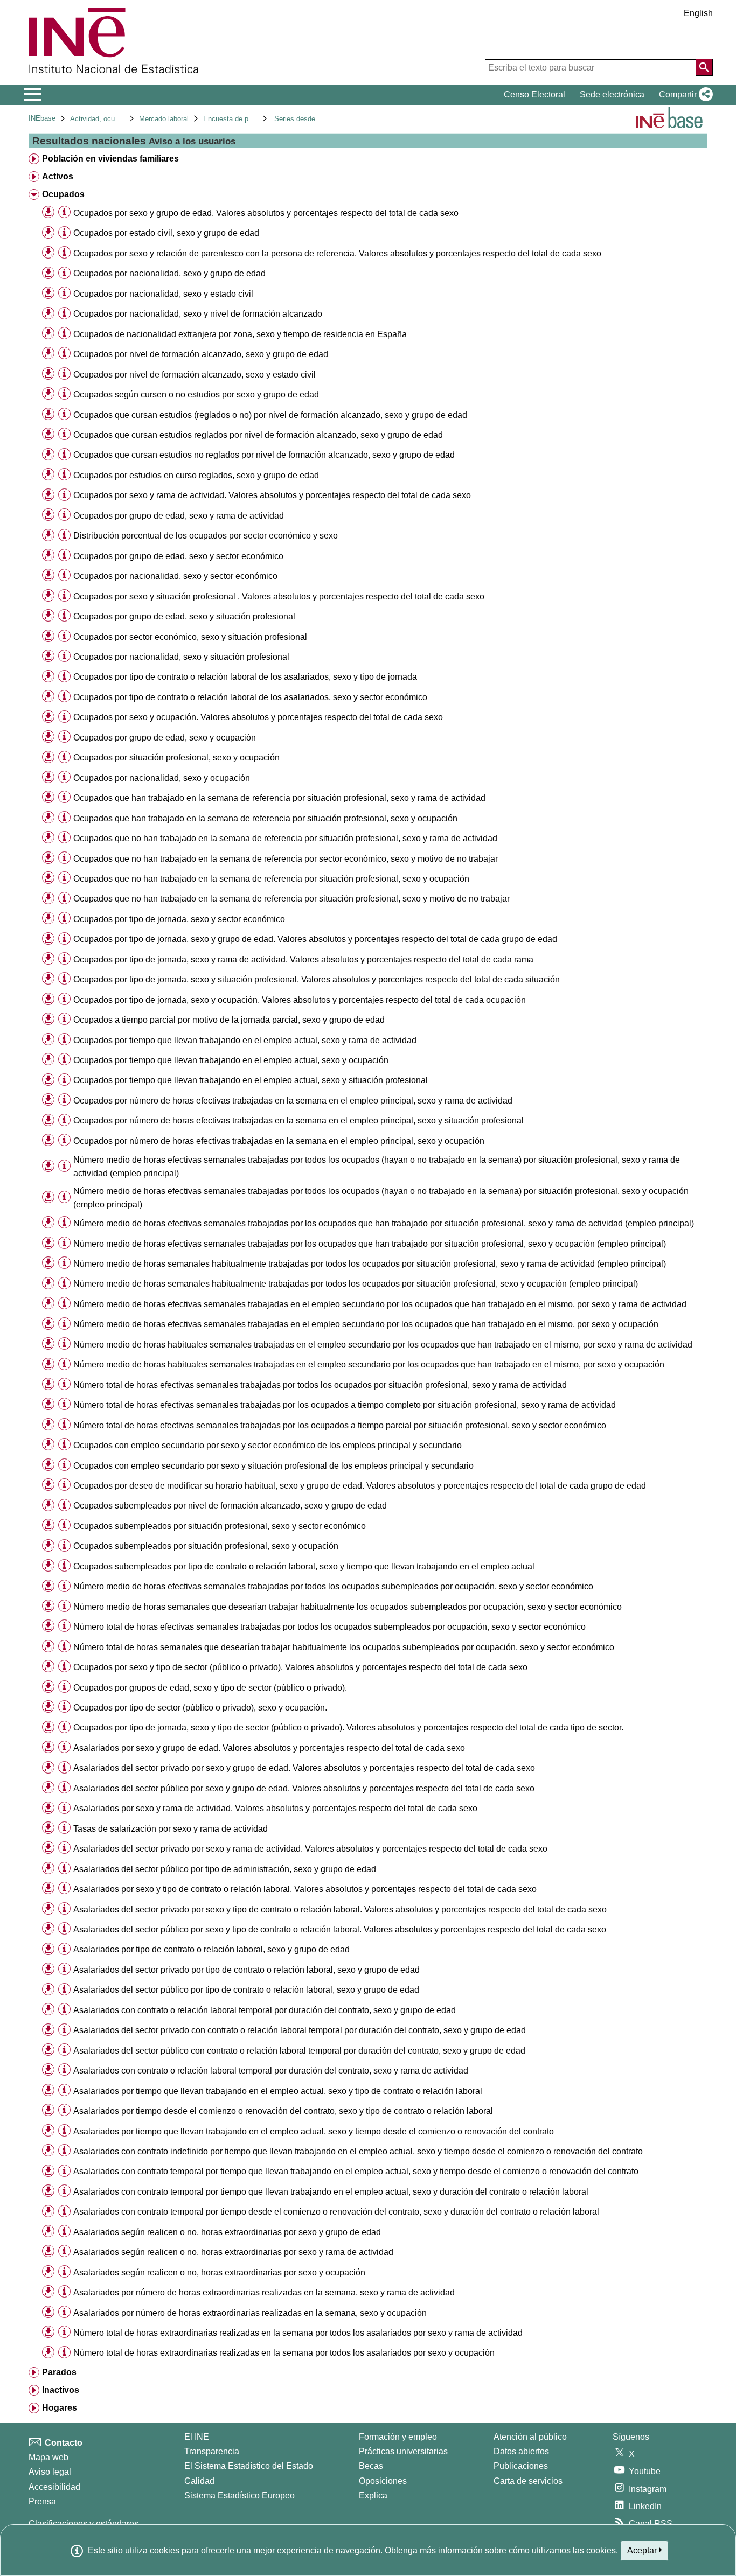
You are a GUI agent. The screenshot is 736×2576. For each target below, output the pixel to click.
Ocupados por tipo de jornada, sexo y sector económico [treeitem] (179, 919)
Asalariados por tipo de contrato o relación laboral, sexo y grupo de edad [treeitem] (211, 1949)
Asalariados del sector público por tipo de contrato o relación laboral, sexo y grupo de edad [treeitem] (246, 1990)
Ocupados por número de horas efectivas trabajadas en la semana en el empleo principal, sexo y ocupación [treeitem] (279, 1141)
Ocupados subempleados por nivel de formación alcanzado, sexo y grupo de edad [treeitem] (230, 1506)
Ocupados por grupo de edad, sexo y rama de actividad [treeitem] (179, 516)
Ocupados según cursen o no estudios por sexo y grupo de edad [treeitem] (196, 395)
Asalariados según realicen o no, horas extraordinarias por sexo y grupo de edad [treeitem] (227, 2232)
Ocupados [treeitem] (63, 194)
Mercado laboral (164, 119)
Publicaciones (521, 2466)
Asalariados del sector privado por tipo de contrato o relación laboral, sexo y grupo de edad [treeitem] (247, 1970)
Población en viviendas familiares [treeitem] (110, 159)
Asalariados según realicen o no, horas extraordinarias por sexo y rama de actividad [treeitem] (233, 2252)
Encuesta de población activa (249, 119)
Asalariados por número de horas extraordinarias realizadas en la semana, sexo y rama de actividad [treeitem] (264, 2292)
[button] (684, 95)
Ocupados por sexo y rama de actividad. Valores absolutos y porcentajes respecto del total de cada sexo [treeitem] (272, 495)
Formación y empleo (398, 2437)
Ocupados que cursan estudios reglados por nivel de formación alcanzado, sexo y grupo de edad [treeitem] (258, 435)
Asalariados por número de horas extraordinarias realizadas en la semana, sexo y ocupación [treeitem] (250, 2313)
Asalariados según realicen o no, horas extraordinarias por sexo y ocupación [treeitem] (219, 2273)
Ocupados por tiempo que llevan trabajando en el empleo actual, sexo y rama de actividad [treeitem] (245, 1040)
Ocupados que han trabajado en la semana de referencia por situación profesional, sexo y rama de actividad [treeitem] (279, 798)
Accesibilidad (54, 2487)
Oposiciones (383, 2481)
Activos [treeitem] (58, 176)
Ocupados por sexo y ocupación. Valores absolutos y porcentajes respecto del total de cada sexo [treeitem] (258, 717)
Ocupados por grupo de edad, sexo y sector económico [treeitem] (178, 556)
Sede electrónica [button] (612, 95)
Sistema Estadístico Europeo (239, 2495)
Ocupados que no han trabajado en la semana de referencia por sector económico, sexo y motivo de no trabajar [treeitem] (286, 859)
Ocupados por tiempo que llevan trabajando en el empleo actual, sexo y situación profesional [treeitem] (251, 1080)
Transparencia (212, 2451)
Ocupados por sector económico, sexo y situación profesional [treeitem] (190, 637)
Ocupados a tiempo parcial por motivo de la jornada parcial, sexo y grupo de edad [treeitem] (229, 1020)
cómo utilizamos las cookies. (563, 2550)
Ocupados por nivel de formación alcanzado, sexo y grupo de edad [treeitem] (201, 354)
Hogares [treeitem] (60, 2408)
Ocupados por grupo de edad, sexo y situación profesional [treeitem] (184, 616)
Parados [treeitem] (59, 2372)
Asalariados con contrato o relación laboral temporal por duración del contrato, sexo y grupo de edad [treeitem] (265, 2010)
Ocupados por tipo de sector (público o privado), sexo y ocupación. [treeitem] (200, 1708)
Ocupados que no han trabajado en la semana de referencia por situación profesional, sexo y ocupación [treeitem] (271, 879)
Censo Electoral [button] (534, 95)
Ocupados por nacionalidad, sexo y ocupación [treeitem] (162, 778)
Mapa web (48, 2457)
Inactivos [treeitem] (61, 2390)
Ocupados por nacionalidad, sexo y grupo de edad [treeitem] (169, 273)
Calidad (199, 2481)
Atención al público (530, 2437)
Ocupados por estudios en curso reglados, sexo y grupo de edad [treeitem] (196, 475)
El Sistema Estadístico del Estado (249, 2466)
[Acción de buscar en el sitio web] (704, 67)
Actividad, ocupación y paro (113, 119)
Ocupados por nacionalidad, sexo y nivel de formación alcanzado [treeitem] (198, 314)
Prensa (42, 2501)
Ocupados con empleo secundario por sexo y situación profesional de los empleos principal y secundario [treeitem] (273, 1466)
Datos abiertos (521, 2451)
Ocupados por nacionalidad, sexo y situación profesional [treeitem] (181, 657)
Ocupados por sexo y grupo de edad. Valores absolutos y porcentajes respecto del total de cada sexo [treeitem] (266, 213)
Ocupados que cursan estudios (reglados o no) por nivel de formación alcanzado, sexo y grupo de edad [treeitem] (270, 415)
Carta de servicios (528, 2481)
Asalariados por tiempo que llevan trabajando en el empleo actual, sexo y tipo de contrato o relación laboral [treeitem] (278, 2091)
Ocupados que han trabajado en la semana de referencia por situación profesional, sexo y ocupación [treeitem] (265, 818)
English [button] (698, 13)
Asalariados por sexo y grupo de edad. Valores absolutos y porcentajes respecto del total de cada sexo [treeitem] (269, 1748)
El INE (197, 2437)
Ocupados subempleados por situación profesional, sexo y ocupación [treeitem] (206, 1546)
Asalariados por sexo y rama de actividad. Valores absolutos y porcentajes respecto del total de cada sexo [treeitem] (275, 1808)
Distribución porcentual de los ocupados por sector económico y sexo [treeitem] (206, 536)
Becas (371, 2466)
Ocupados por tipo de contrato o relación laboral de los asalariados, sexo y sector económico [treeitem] (250, 697)
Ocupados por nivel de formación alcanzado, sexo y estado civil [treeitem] (195, 375)
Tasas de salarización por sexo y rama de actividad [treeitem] (171, 1829)
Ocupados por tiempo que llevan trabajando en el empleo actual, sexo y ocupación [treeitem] (231, 1060)
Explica (373, 2495)
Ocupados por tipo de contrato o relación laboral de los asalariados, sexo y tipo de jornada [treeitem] (245, 677)
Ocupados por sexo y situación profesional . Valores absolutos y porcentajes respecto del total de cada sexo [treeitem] (279, 596)
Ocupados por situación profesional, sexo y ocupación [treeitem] (176, 758)
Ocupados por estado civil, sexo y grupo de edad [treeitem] (166, 233)
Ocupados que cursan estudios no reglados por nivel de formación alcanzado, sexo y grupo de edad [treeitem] (264, 455)
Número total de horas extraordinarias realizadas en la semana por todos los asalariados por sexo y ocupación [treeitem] (284, 2353)
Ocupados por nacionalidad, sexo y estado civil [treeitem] (163, 294)
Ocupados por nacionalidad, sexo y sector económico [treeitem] (175, 576)
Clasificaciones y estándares (84, 2523)
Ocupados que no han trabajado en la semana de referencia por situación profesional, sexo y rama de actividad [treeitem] (285, 838)
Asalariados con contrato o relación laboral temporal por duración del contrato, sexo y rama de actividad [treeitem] (271, 2071)
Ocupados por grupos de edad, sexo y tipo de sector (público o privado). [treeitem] (210, 1688)
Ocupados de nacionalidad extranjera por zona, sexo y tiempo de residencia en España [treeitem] (240, 334)
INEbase (42, 118)
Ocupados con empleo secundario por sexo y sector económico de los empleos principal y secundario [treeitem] (268, 1445)
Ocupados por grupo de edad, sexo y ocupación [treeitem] (165, 738)
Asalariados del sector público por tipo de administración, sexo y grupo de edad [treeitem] (225, 1869)
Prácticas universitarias (403, 2451)
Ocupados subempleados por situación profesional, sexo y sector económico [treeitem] (220, 1526)
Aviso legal (50, 2472)
